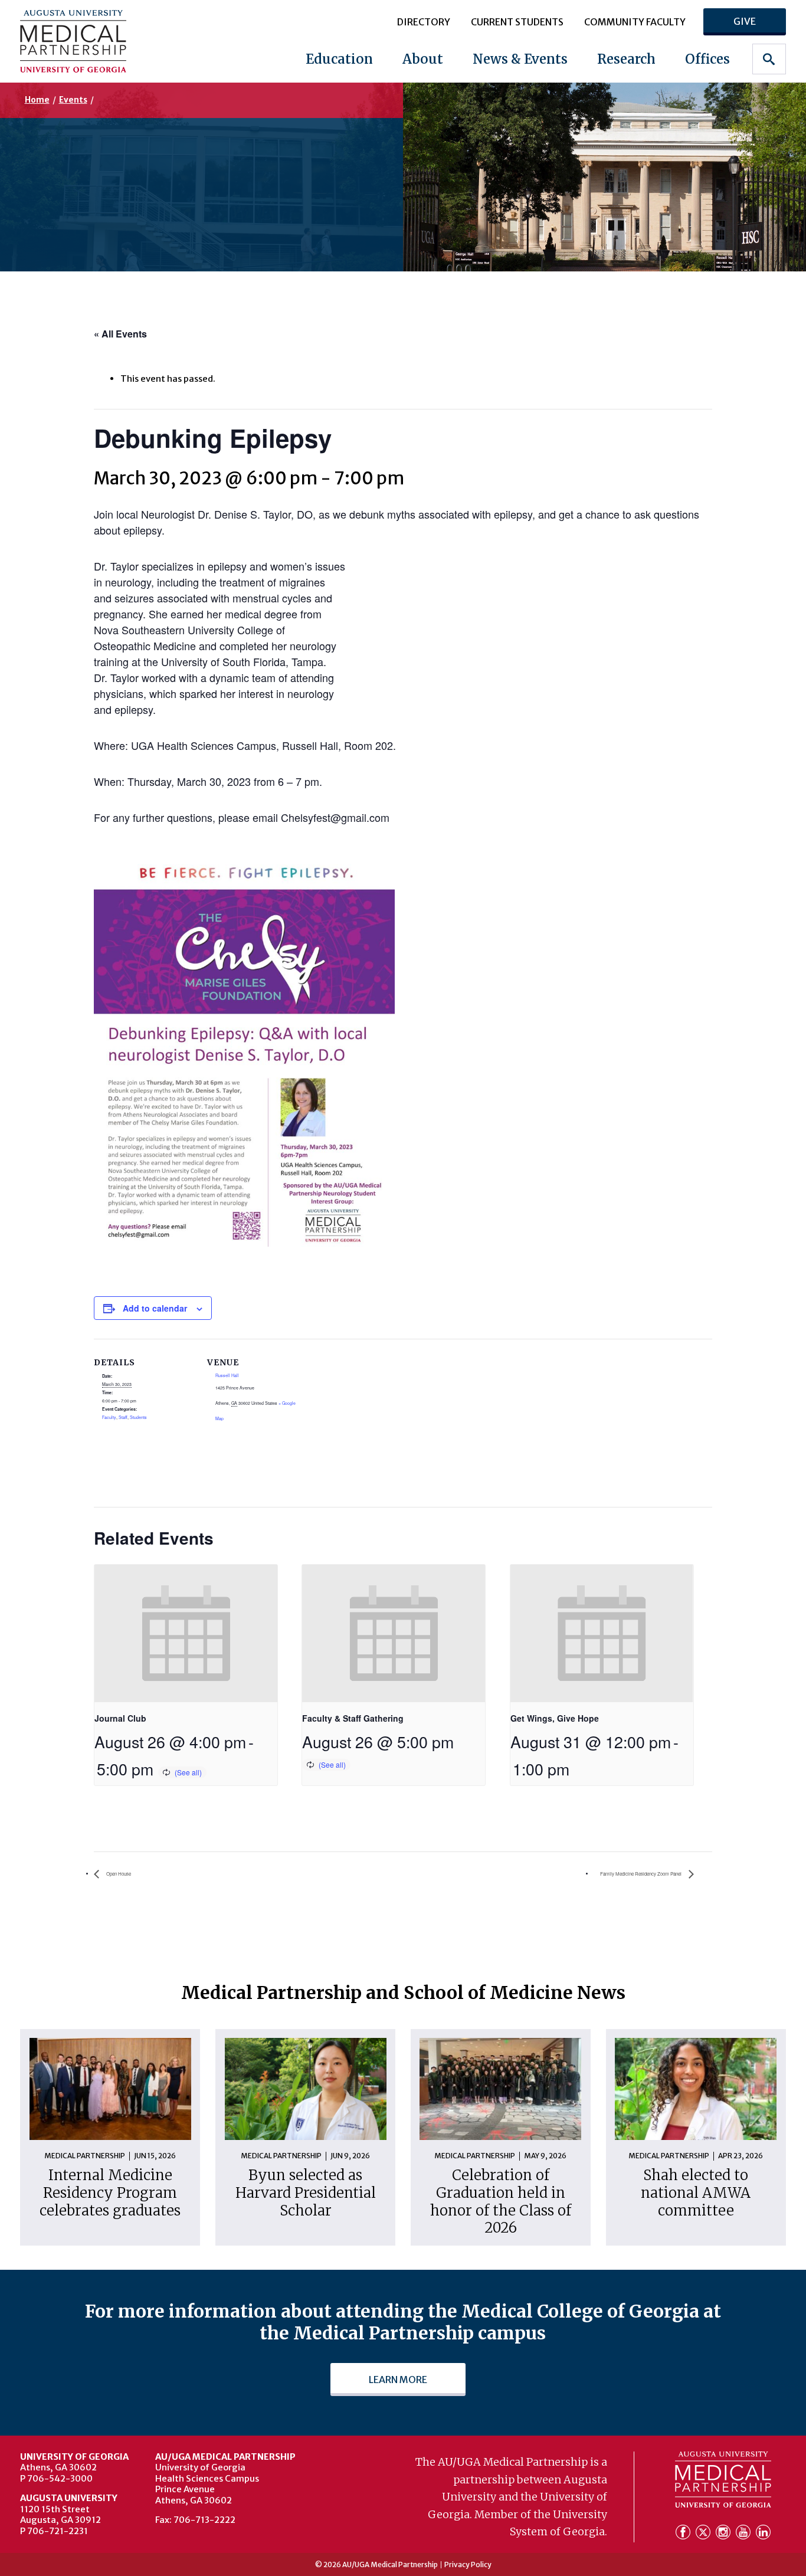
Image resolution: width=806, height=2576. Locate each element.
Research (626, 59)
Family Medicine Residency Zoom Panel (641, 1874)
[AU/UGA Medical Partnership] (88, 41)
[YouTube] (745, 2533)
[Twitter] (705, 2533)
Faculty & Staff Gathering (353, 1718)
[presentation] (186, 1633)
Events (73, 100)
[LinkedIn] (763, 2533)
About (423, 59)
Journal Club (120, 1718)
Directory (424, 22)
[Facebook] (684, 2533)
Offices (707, 59)
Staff (123, 1417)
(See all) (188, 1772)
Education (339, 59)
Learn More (398, 2380)
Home (37, 100)
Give (745, 21)
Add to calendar (155, 1308)
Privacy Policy (468, 2565)
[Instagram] (725, 2533)
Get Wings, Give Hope (555, 1718)
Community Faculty (635, 22)
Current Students (517, 22)
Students (138, 1417)
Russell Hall (227, 1375)
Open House (118, 1874)
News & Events (520, 59)
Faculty (109, 1417)
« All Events (120, 334)
